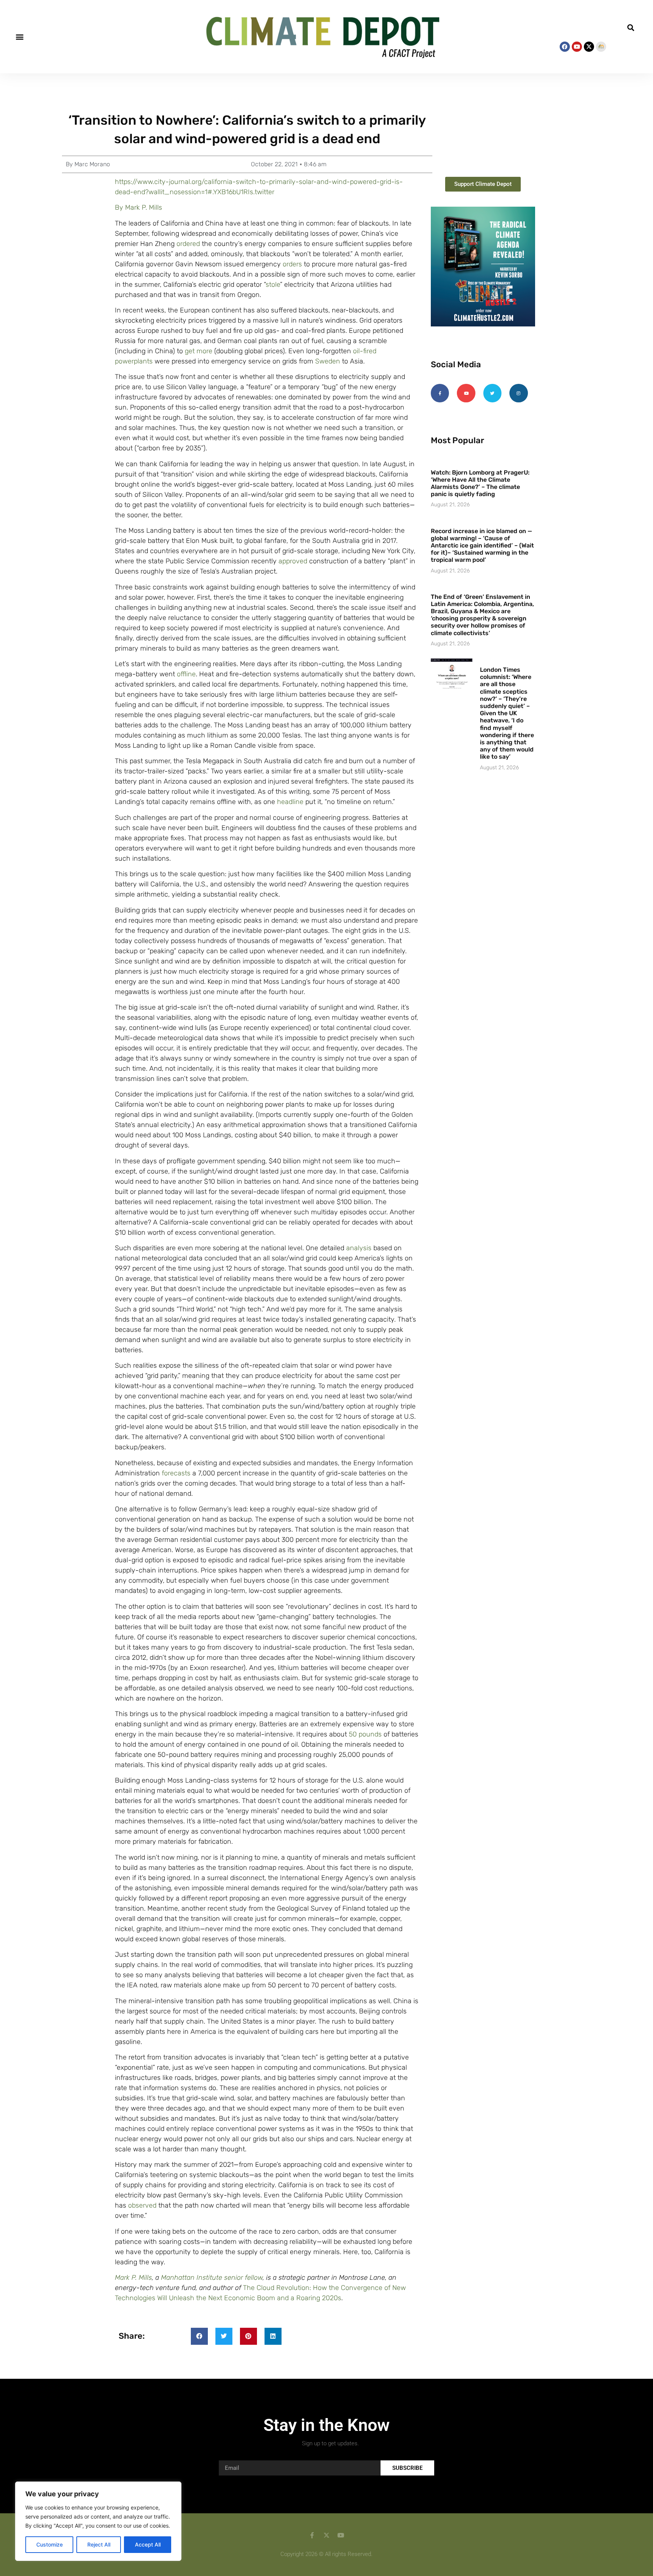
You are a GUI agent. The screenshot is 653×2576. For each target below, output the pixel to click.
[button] (19, 36)
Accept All (148, 2544)
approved (293, 561)
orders (292, 264)
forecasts (176, 1473)
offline (186, 674)
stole (273, 285)
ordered (188, 244)
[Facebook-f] (440, 393)
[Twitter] (492, 393)
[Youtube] (577, 47)
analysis (359, 1248)
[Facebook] (565, 47)
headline (290, 802)
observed (142, 2205)
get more (199, 351)
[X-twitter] (589, 47)
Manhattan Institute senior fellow (212, 2278)
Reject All (99, 2544)
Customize (50, 2544)
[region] (98, 2521)
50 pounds (365, 1734)
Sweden (328, 361)
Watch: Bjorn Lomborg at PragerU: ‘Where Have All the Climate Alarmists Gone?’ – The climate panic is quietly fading (480, 483)
